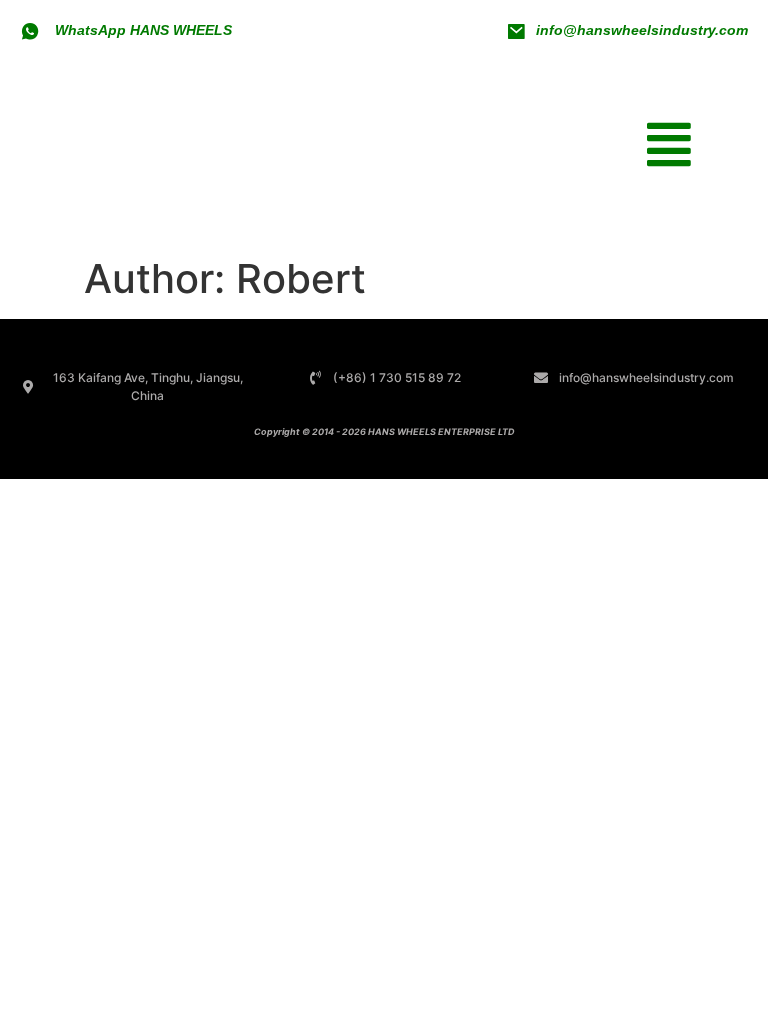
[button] (668, 144)
